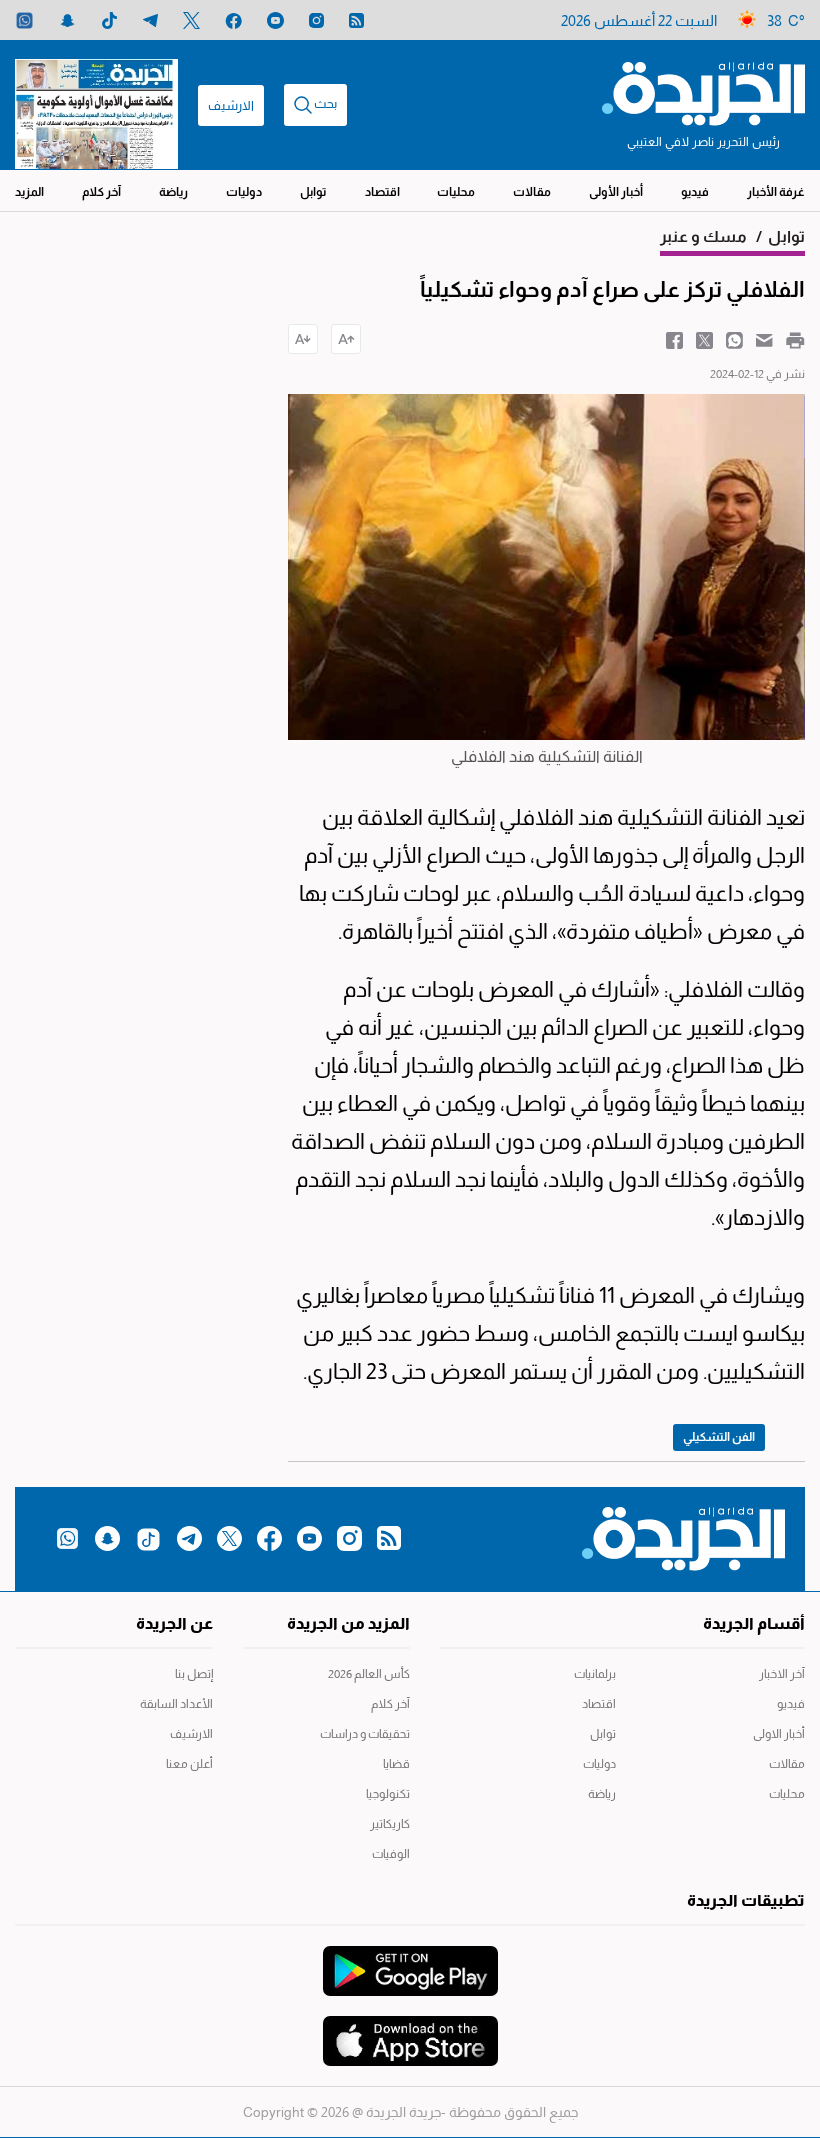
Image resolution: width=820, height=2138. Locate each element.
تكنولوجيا (388, 1794)
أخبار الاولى (779, 1734)
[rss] (356, 20)
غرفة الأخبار (776, 192)
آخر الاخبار (782, 1674)
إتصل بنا (194, 1674)
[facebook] (233, 20)
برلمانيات (595, 1674)
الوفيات (391, 1854)
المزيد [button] (29, 192)
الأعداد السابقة (176, 1704)
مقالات (532, 192)
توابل (313, 192)
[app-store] (410, 2031)
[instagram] (316, 20)
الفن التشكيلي (719, 1437)
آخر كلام (101, 192)
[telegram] (150, 20)
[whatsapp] (24, 20)
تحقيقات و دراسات (365, 1734)
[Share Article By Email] (764, 339)
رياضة (173, 192)
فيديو (695, 192)
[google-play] (410, 1961)
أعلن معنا (189, 1764)
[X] (191, 20)
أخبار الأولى (616, 192)
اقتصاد (382, 192)
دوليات (244, 192)
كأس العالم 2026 (369, 1674)
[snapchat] (67, 20)
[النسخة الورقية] (96, 105)
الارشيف (231, 105)
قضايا (396, 1764)
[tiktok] (109, 20)
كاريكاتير (390, 1824)
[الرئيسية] (703, 92)
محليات (456, 192)
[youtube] (275, 20)
